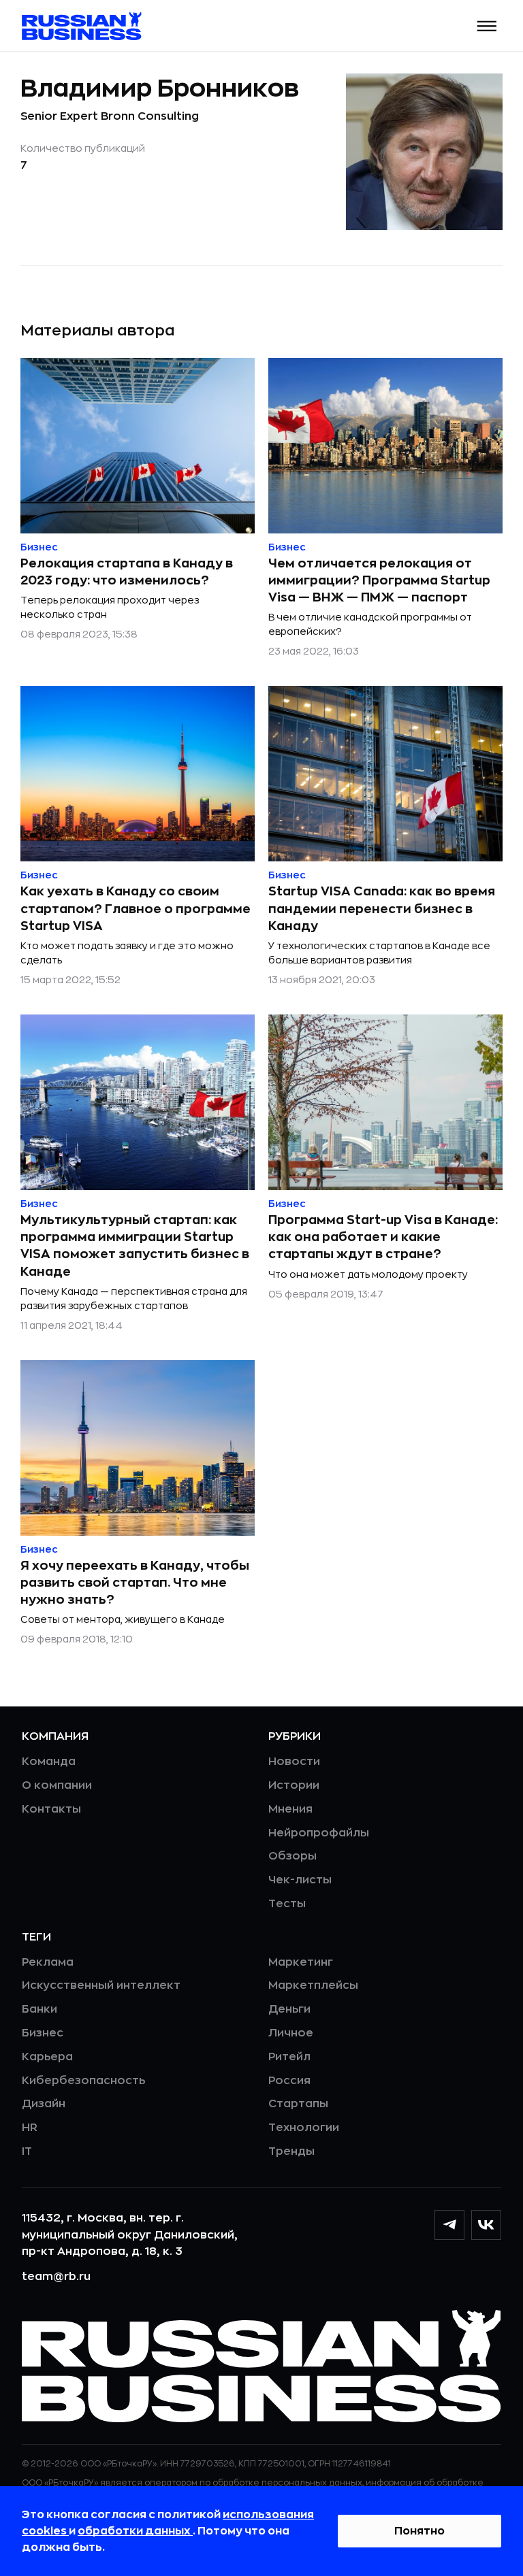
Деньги (289, 2009)
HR (30, 2128)
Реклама (48, 1962)
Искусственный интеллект (101, 1985)
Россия (289, 2081)
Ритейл (289, 2057)
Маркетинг (301, 1962)
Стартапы (298, 2104)
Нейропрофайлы (319, 1833)
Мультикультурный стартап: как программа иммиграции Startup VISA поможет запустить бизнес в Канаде (135, 1246)
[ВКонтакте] (486, 2225)
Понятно (419, 2531)
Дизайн (44, 2104)
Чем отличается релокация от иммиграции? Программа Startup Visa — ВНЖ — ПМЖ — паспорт (379, 580)
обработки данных (135, 2531)
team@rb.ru (56, 2277)
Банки (39, 2009)
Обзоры (292, 1856)
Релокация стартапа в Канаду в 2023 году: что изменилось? (127, 572)
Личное (291, 2033)
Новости (294, 1762)
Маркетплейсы (313, 1985)
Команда (49, 1762)
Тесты (287, 1904)
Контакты (51, 1809)
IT (27, 2151)
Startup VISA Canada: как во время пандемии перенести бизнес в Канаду (382, 908)
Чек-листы (300, 1880)
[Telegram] (449, 2225)
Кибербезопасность (83, 2081)
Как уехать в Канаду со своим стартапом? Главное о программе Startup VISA (136, 908)
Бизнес (43, 2033)
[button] (487, 26)
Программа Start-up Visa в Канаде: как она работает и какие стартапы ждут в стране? (383, 1237)
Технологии (304, 2128)
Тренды (291, 2151)
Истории (294, 1785)
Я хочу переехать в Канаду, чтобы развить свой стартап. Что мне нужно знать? (135, 1583)
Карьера (47, 2057)
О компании (57, 1785)
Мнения (290, 1809)
